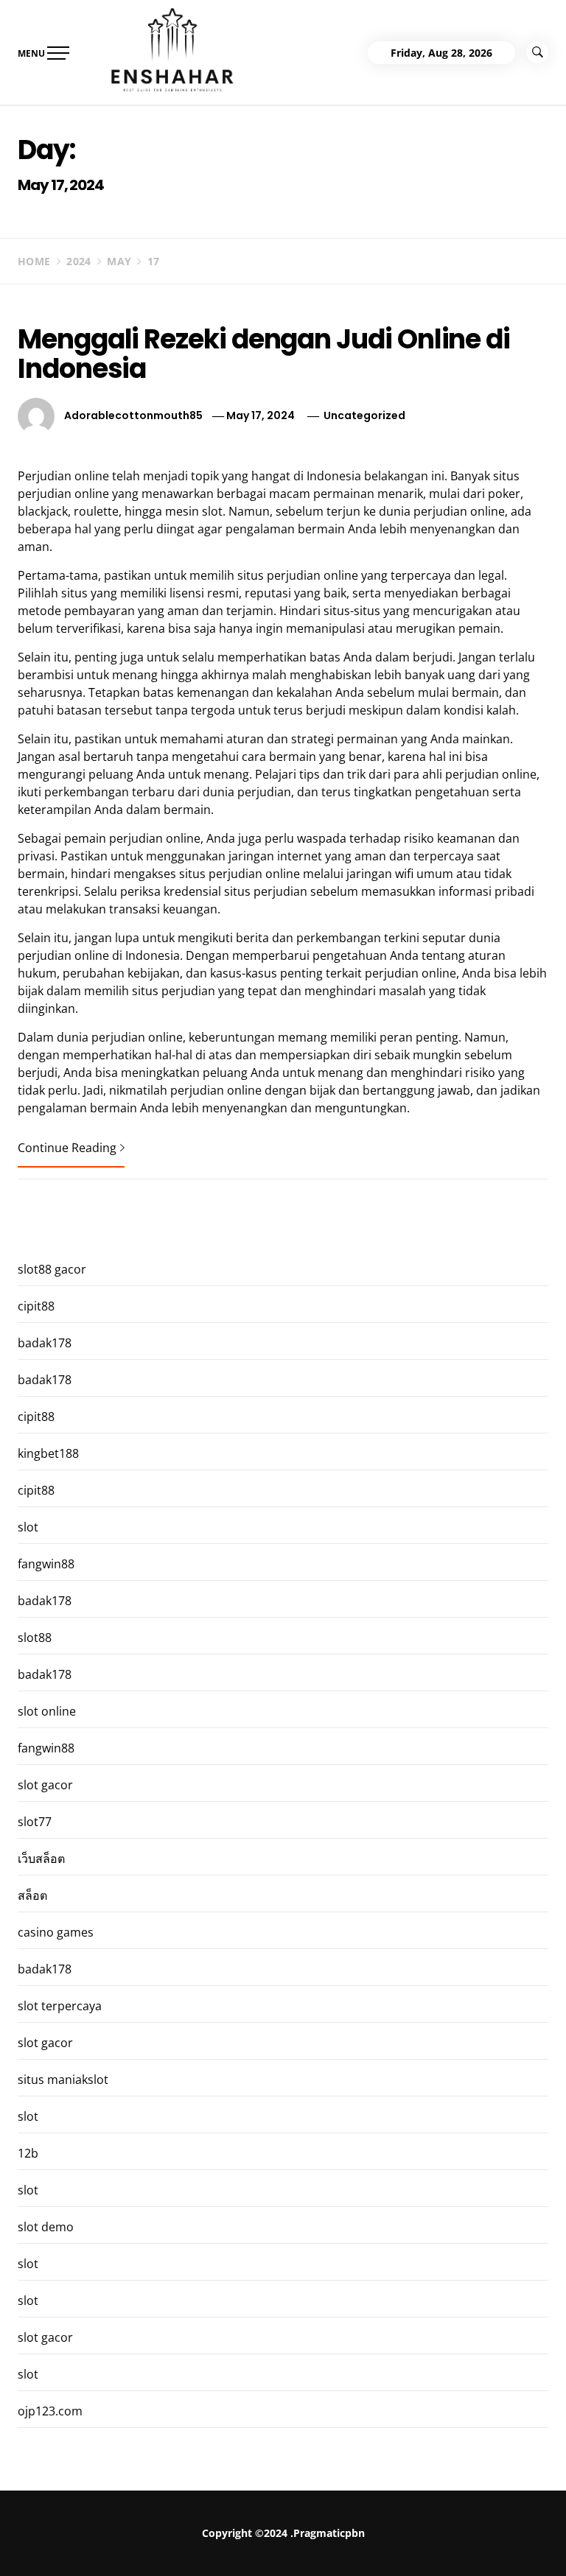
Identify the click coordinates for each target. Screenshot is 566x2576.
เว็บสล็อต (41, 1859)
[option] (182, 2545)
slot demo (46, 2227)
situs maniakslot (63, 2080)
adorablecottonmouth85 (133, 415)
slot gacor (45, 1785)
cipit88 (36, 1306)
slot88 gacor (52, 1269)
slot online (47, 1711)
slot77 (35, 1822)
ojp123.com (50, 2411)
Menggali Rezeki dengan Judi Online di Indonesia (264, 354)
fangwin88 (46, 1564)
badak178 (45, 1343)
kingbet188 (48, 1453)
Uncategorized (364, 415)
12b (28, 2153)
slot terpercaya (60, 2006)
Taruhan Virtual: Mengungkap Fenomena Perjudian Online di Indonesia (408, 2549)
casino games (56, 1932)
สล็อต (32, 1895)
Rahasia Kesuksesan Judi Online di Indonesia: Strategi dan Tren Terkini (208, 2543)
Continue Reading (67, 1148)
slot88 (35, 1638)
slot (28, 1527)
